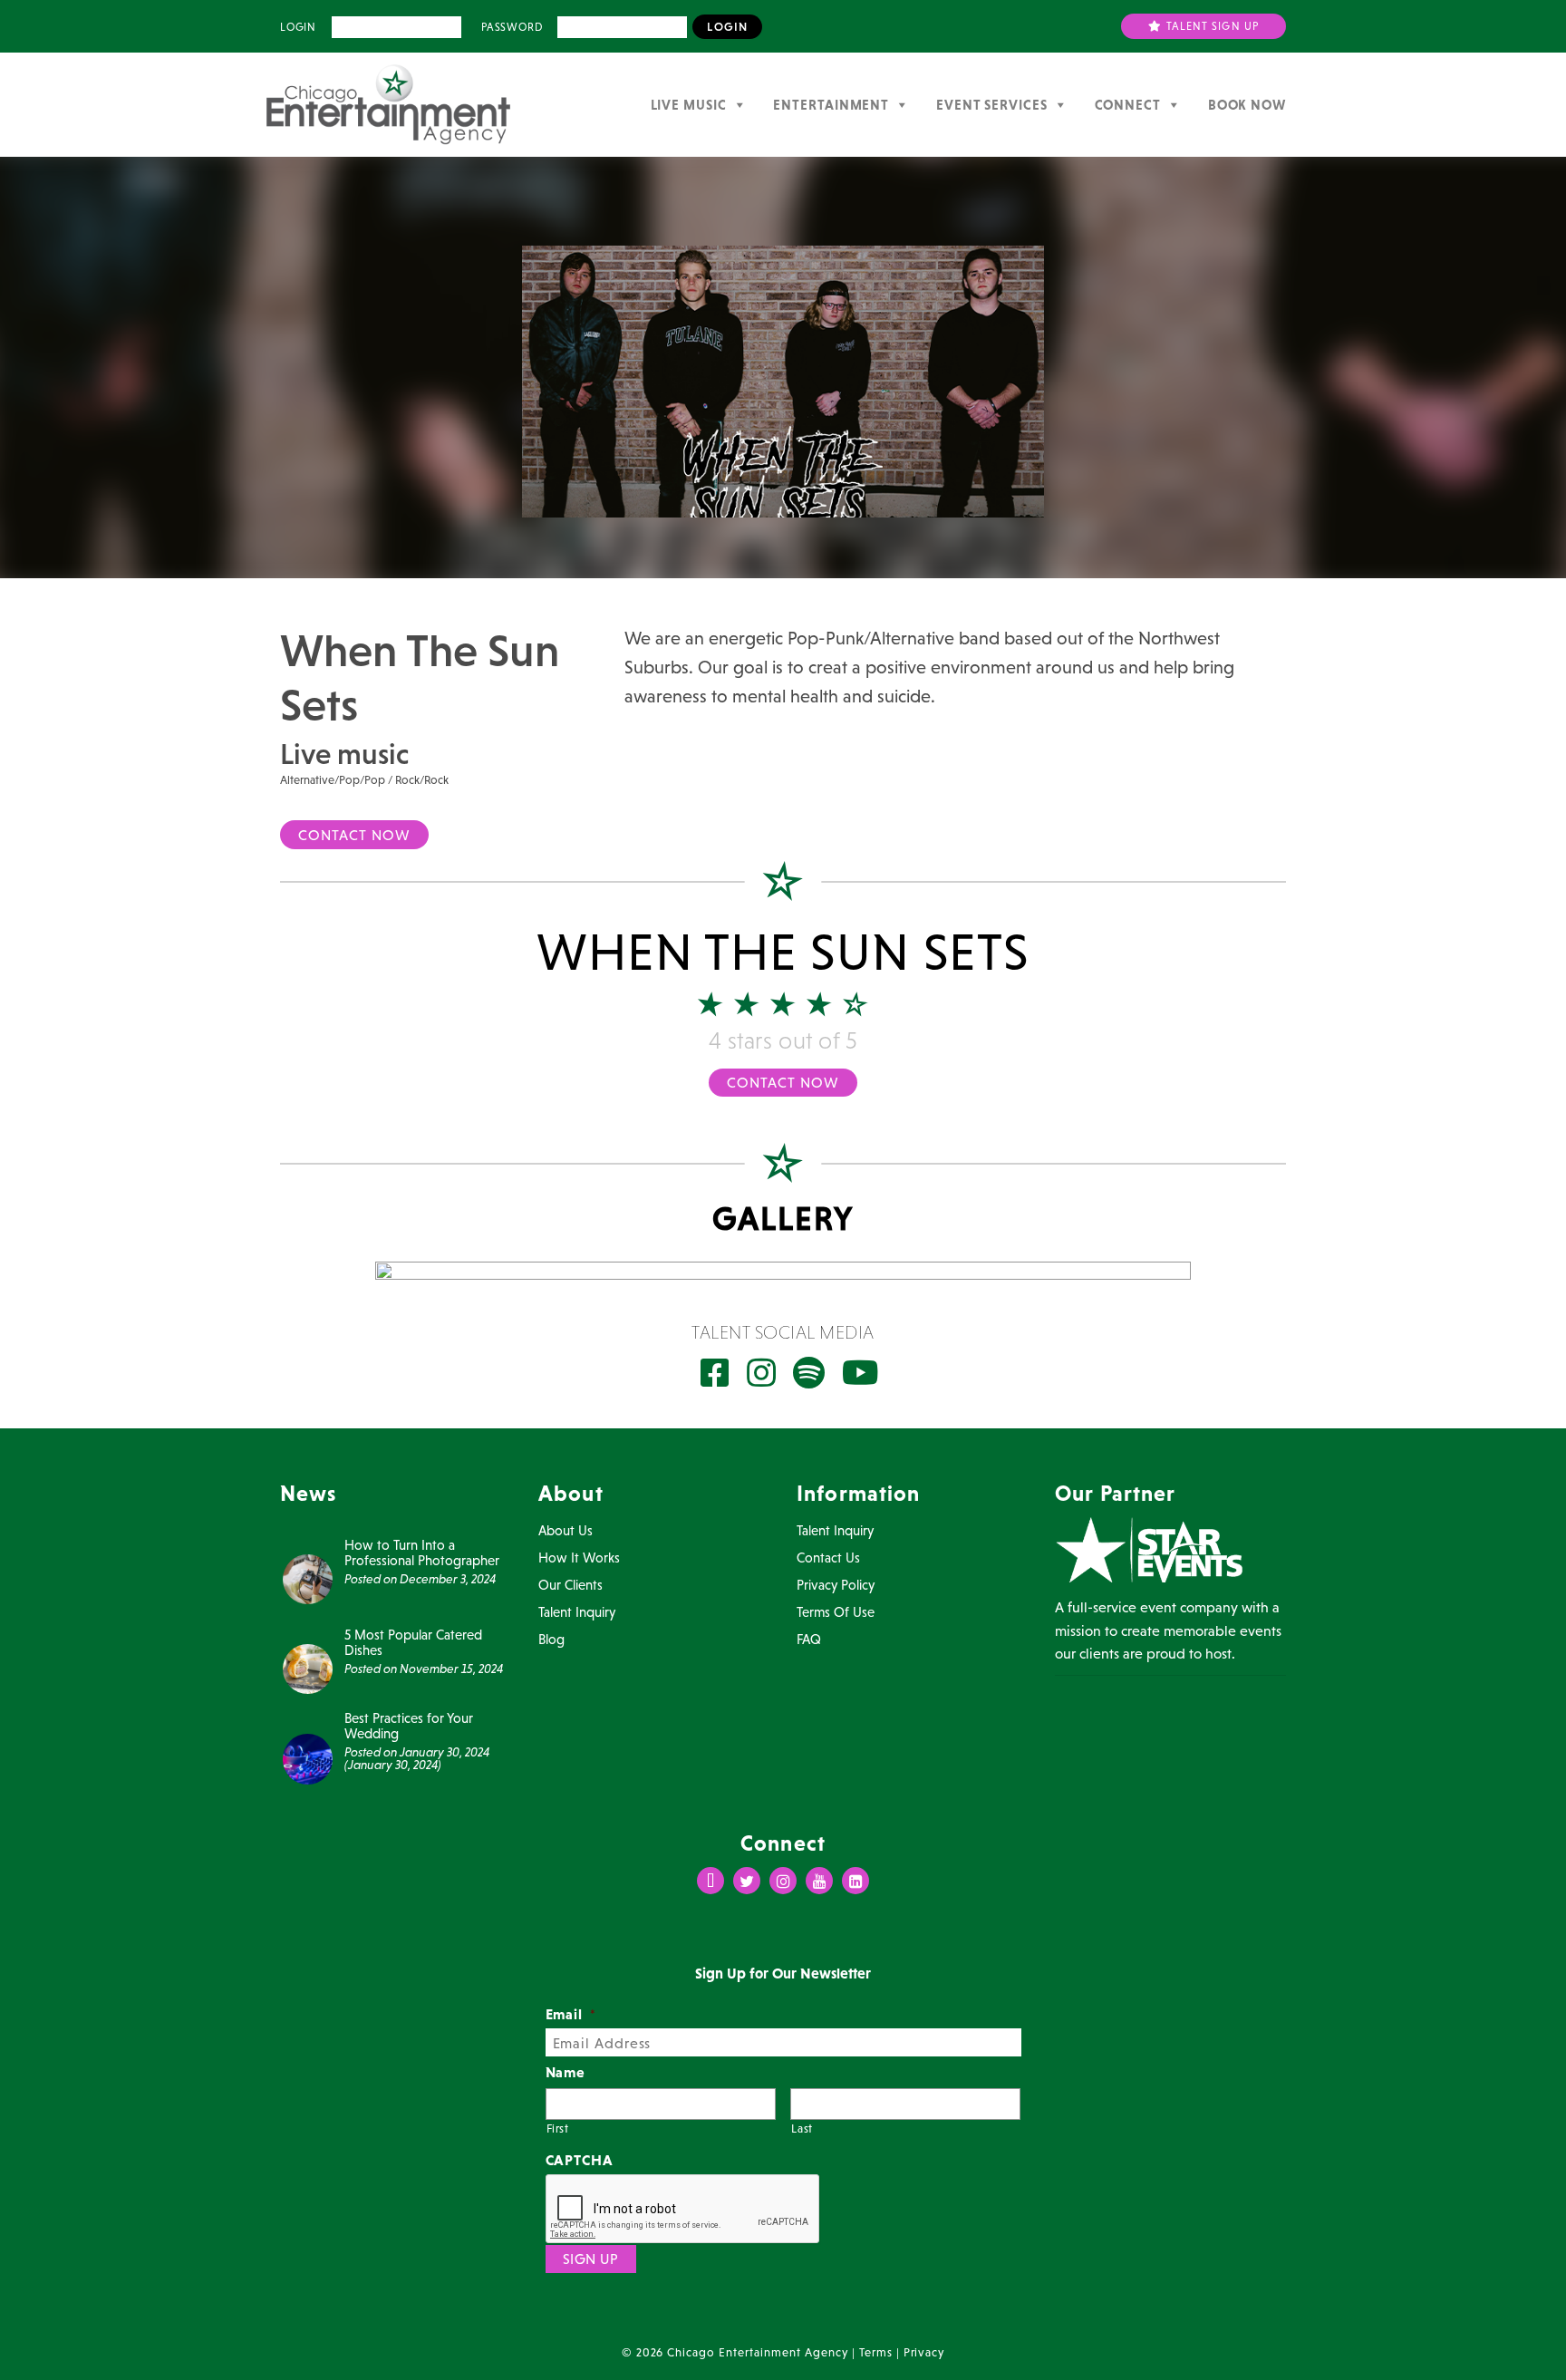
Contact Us (828, 1558)
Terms (876, 2352)
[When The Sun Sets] (783, 1271)
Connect (1128, 105)
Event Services (992, 105)
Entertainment (831, 105)
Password (512, 27)
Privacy (924, 2352)
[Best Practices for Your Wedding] (308, 1757)
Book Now (1247, 105)
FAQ (809, 1639)
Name (566, 2072)
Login (298, 27)
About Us (565, 1530)
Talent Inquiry (577, 1612)
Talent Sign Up (1211, 26)
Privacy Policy (836, 1585)
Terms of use (836, 1612)
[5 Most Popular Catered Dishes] (308, 1668)
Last (802, 2128)
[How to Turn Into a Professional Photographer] (308, 1577)
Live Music (689, 105)
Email (571, 2014)
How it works (579, 1558)
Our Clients (570, 1585)
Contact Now (354, 835)
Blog (551, 1639)
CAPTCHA (580, 2160)
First (558, 2128)
